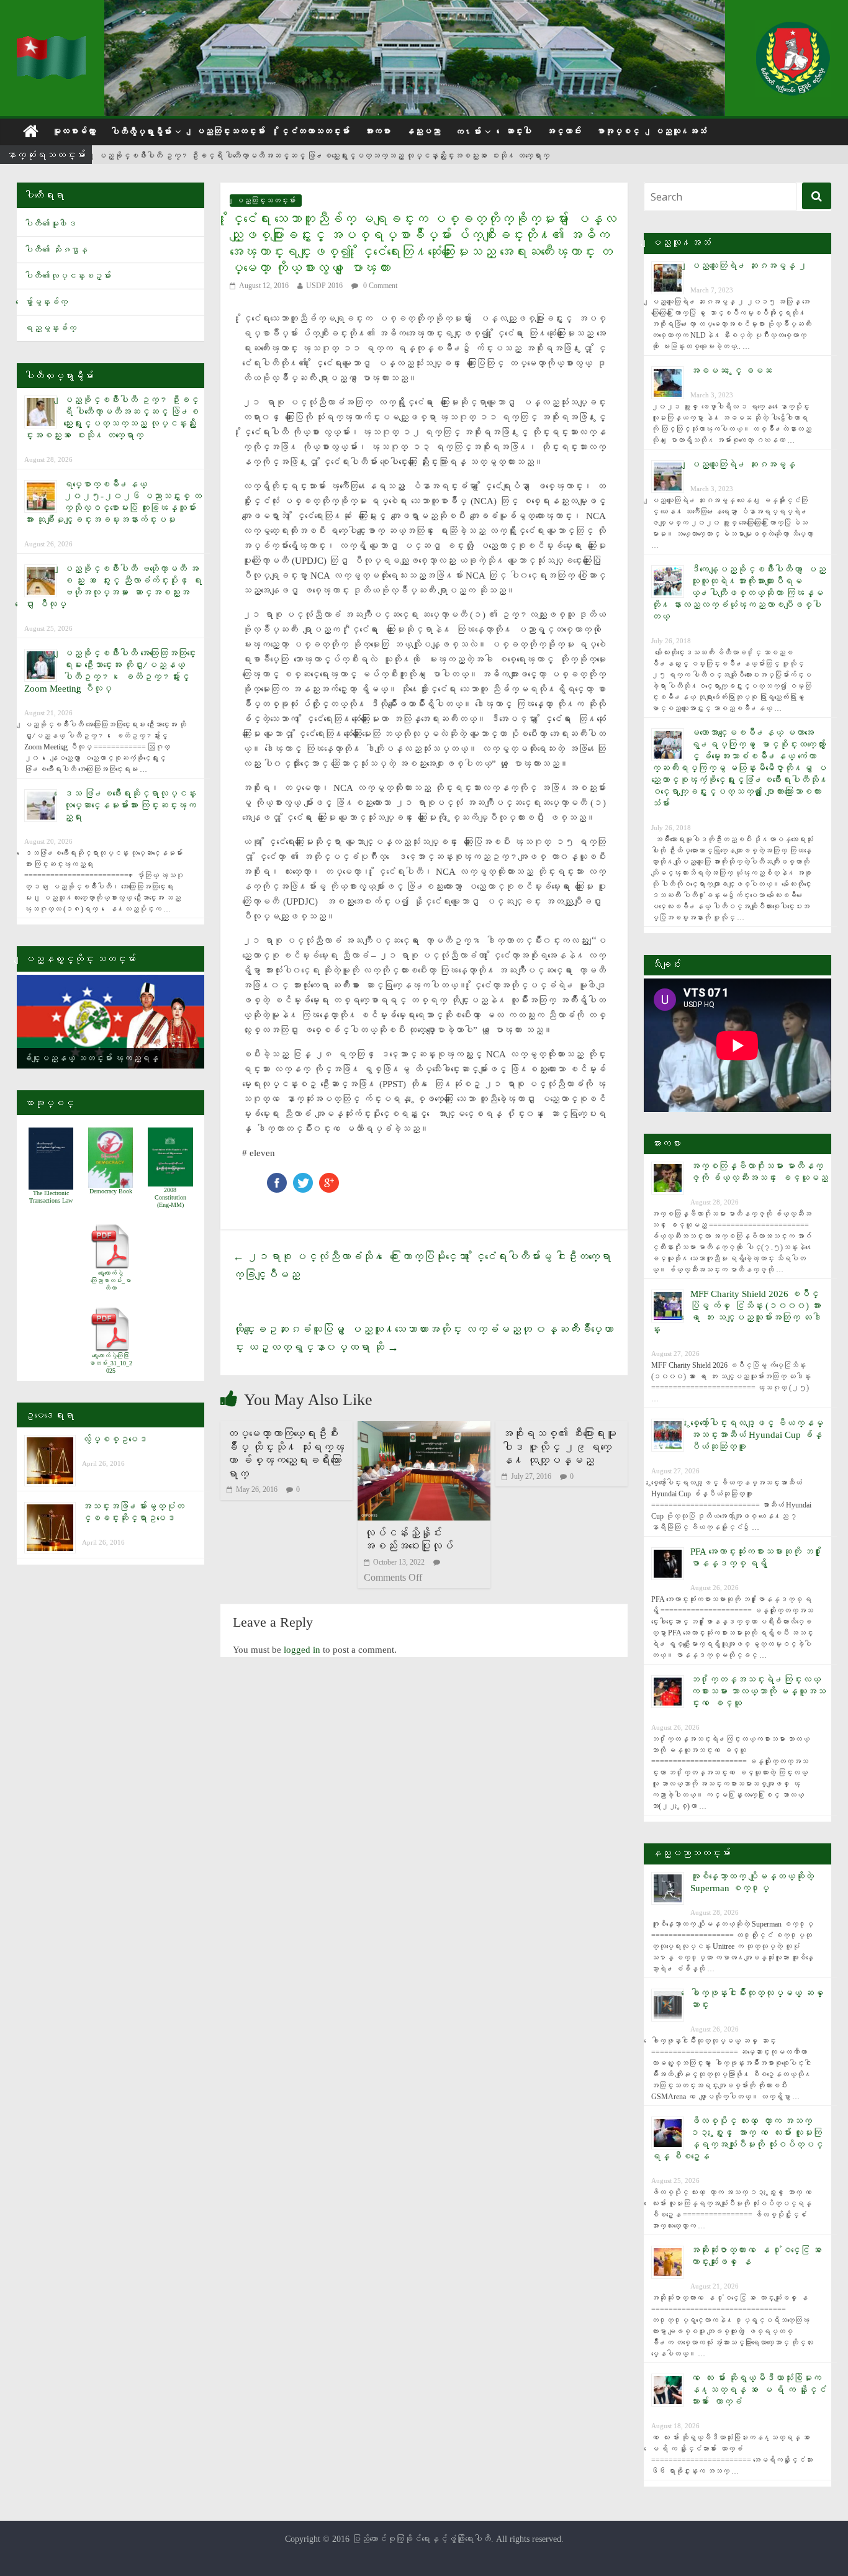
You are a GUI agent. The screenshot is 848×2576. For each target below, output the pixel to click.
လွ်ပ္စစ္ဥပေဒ (115, 1439)
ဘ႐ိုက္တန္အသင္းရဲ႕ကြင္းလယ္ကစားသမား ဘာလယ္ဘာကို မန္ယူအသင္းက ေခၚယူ (758, 1691)
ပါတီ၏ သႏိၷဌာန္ (56, 250)
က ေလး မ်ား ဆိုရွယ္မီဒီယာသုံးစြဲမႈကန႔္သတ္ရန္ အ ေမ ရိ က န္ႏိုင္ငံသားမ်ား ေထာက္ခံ (758, 2390)
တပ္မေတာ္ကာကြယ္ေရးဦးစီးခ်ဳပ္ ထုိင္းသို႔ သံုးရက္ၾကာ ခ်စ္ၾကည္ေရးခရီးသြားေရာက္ (286, 1454)
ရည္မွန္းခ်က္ (50, 328)
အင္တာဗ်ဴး (564, 131)
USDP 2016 (324, 286)
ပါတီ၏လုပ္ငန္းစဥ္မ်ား (68, 276)
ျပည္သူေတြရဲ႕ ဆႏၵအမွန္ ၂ (749, 266)
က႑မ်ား (468, 132)
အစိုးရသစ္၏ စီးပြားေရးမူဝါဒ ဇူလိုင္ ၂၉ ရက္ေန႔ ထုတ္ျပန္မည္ (559, 1447)
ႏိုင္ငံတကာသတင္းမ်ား (315, 131)
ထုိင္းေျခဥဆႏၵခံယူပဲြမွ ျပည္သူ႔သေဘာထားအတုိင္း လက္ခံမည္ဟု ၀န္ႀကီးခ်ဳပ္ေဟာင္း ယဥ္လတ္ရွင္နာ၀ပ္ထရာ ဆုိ (423, 1338)
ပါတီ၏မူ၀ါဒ (50, 224)
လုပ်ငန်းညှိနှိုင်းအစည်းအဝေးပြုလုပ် (408, 1540)
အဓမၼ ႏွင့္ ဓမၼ (731, 371)
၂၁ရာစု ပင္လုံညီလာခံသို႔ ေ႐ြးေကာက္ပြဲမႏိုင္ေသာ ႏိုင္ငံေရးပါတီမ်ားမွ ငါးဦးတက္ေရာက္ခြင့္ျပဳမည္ (422, 1266)
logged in (302, 1650)
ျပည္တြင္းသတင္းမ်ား (230, 131)
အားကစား (377, 131)
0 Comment (379, 286)
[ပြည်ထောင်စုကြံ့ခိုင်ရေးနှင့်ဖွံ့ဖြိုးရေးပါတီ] (53, 44)
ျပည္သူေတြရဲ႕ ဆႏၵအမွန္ (743, 464)
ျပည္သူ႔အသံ (680, 131)
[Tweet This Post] (303, 1179)
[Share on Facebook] (277, 1179)
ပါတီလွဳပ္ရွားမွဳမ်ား (141, 132)
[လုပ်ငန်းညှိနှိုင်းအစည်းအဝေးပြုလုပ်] (424, 1429)
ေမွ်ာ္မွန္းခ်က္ (46, 302)
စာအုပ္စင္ (618, 131)
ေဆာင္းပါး (518, 131)
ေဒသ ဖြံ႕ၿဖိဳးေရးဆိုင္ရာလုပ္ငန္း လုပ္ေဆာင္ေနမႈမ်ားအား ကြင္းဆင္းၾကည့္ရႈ (130, 805)
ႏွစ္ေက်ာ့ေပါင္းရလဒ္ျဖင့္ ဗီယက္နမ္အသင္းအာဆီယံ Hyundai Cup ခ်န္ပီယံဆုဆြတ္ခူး (757, 1435)
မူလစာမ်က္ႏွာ (74, 131)
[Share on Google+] (329, 1179)
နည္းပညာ (423, 131)
